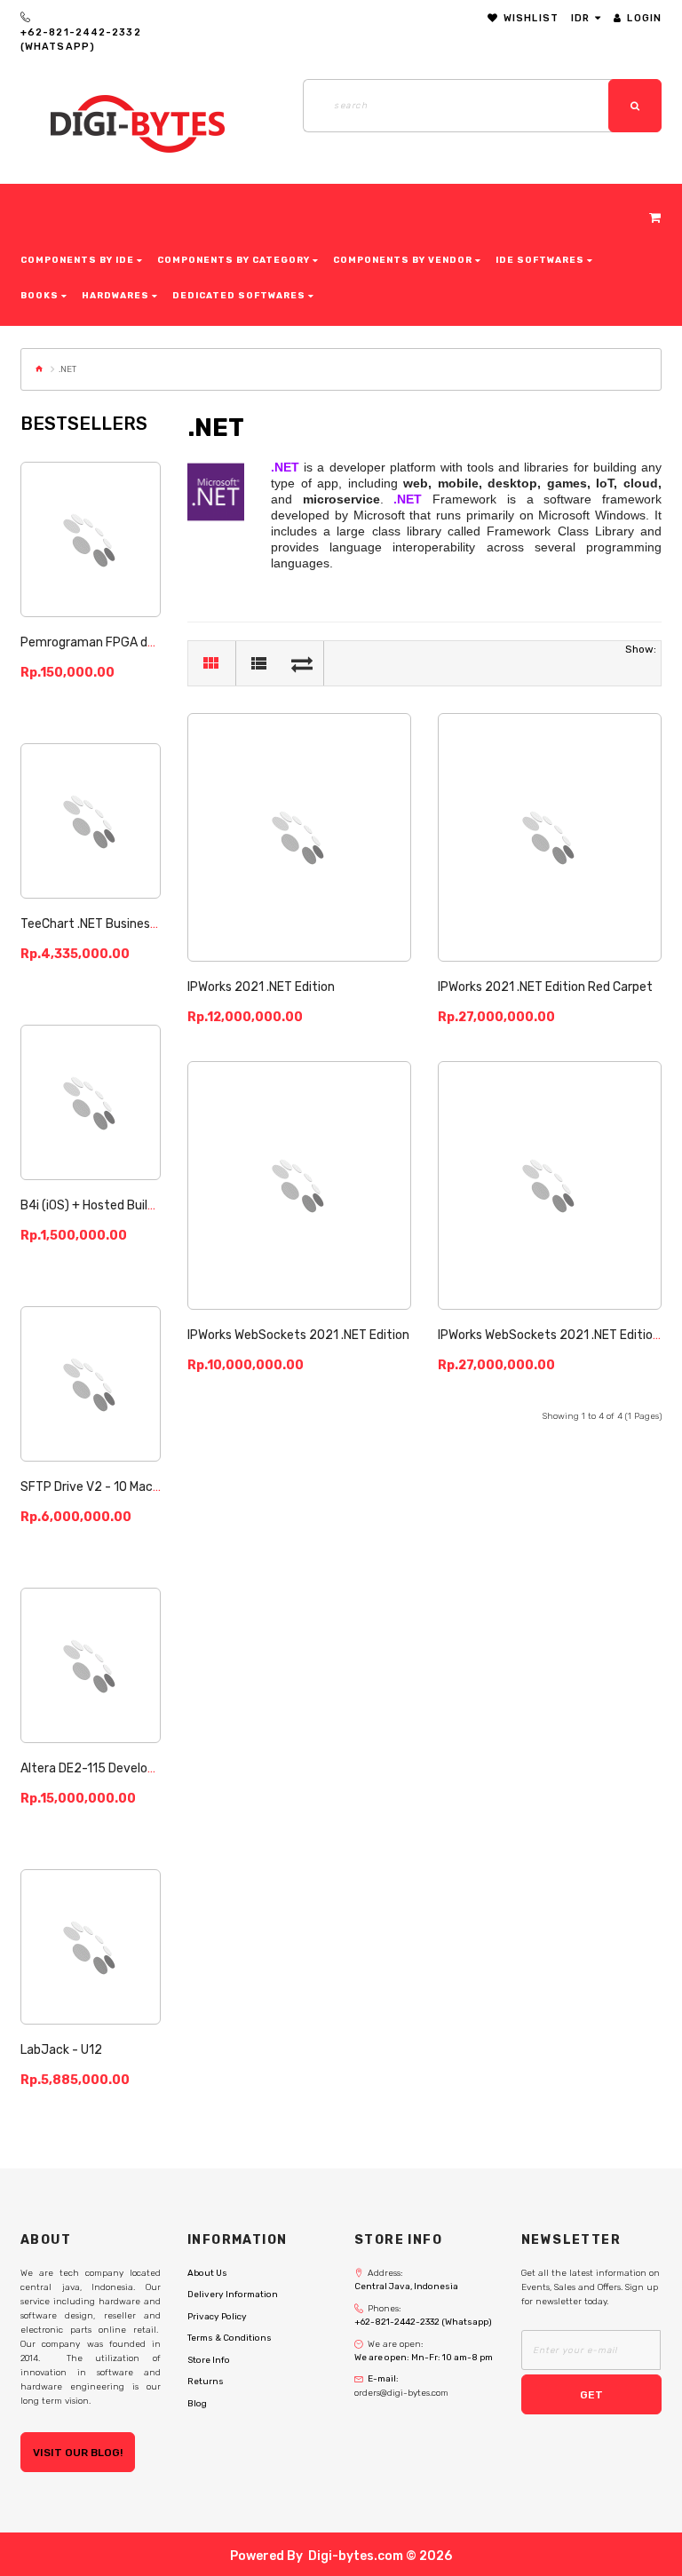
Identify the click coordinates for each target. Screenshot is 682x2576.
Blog (197, 2404)
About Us (207, 2273)
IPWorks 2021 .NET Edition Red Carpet (545, 987)
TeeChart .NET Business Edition (110, 924)
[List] (258, 663)
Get (591, 2395)
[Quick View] (135, 565)
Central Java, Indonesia (406, 2287)
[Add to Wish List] (47, 565)
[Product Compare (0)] (302, 663)
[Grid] (210, 663)
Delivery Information (233, 2295)
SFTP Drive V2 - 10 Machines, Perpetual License (156, 1487)
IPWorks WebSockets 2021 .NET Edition (298, 1335)
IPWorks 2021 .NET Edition (261, 987)
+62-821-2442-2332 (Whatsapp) (81, 40)
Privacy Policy (217, 2317)
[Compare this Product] (91, 565)
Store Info (209, 2360)
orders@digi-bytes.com (401, 2393)
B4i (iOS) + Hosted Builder (93, 1205)
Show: (641, 649)
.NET (67, 369)
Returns (206, 2382)
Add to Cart (91, 515)
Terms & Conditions (230, 2338)
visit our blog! (78, 2453)
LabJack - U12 (61, 2050)
